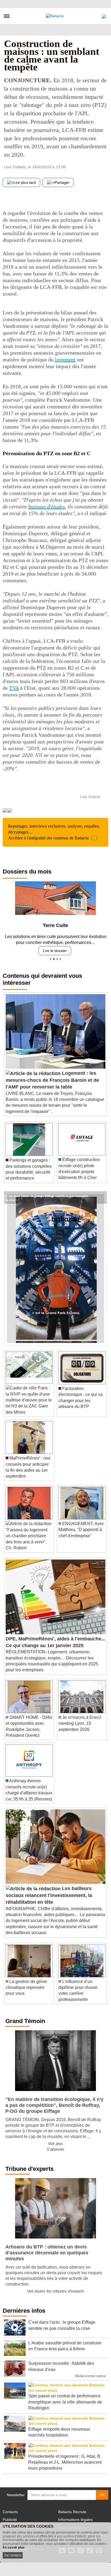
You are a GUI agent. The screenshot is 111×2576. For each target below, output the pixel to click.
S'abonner (55, 2149)
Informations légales (75, 2520)
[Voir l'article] (101, 1198)
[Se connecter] (104, 15)
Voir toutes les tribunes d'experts (55, 2291)
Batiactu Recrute (72, 2512)
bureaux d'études (47, 506)
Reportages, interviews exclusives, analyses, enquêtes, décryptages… (54, 832)
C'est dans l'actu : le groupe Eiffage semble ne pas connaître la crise (47, 1195)
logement (65, 360)
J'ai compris (13, 2555)
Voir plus (55, 2144)
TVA (14, 688)
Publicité (10, 2520)
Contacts (10, 2512)
